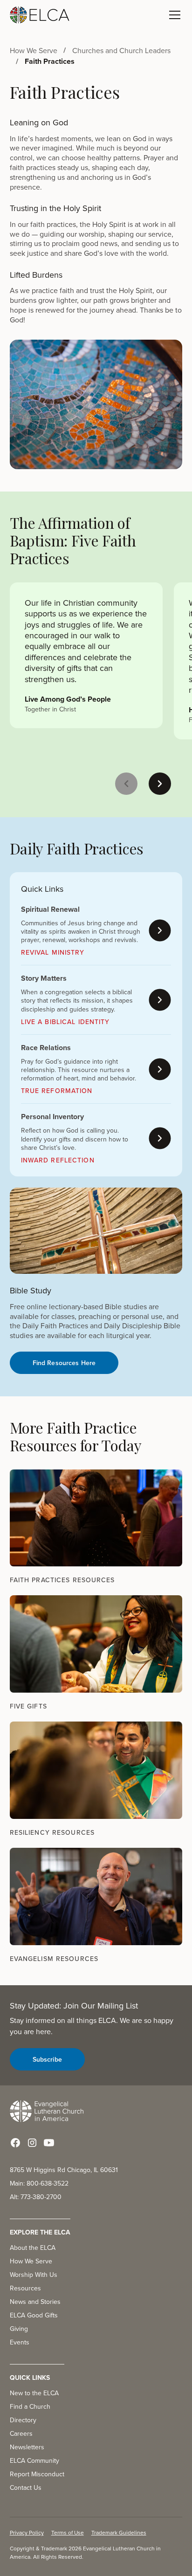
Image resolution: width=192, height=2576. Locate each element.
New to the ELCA (34, 2393)
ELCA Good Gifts (34, 2315)
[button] (173, 15)
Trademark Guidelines (119, 2532)
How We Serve (31, 2261)
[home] (40, 15)
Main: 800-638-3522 (39, 2183)
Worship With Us (34, 2275)
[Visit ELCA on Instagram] (32, 2143)
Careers (21, 2433)
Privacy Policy (27, 2532)
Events (20, 2342)
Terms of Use (68, 2532)
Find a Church (30, 2406)
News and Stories (35, 2302)
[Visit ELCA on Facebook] (15, 2143)
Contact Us (26, 2487)
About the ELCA (33, 2248)
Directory (23, 2420)
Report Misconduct (37, 2474)
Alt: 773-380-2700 (36, 2197)
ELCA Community (34, 2460)
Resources (25, 2288)
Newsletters (27, 2447)
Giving (19, 2329)
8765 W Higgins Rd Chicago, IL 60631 (64, 2170)
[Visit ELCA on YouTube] (49, 2143)
